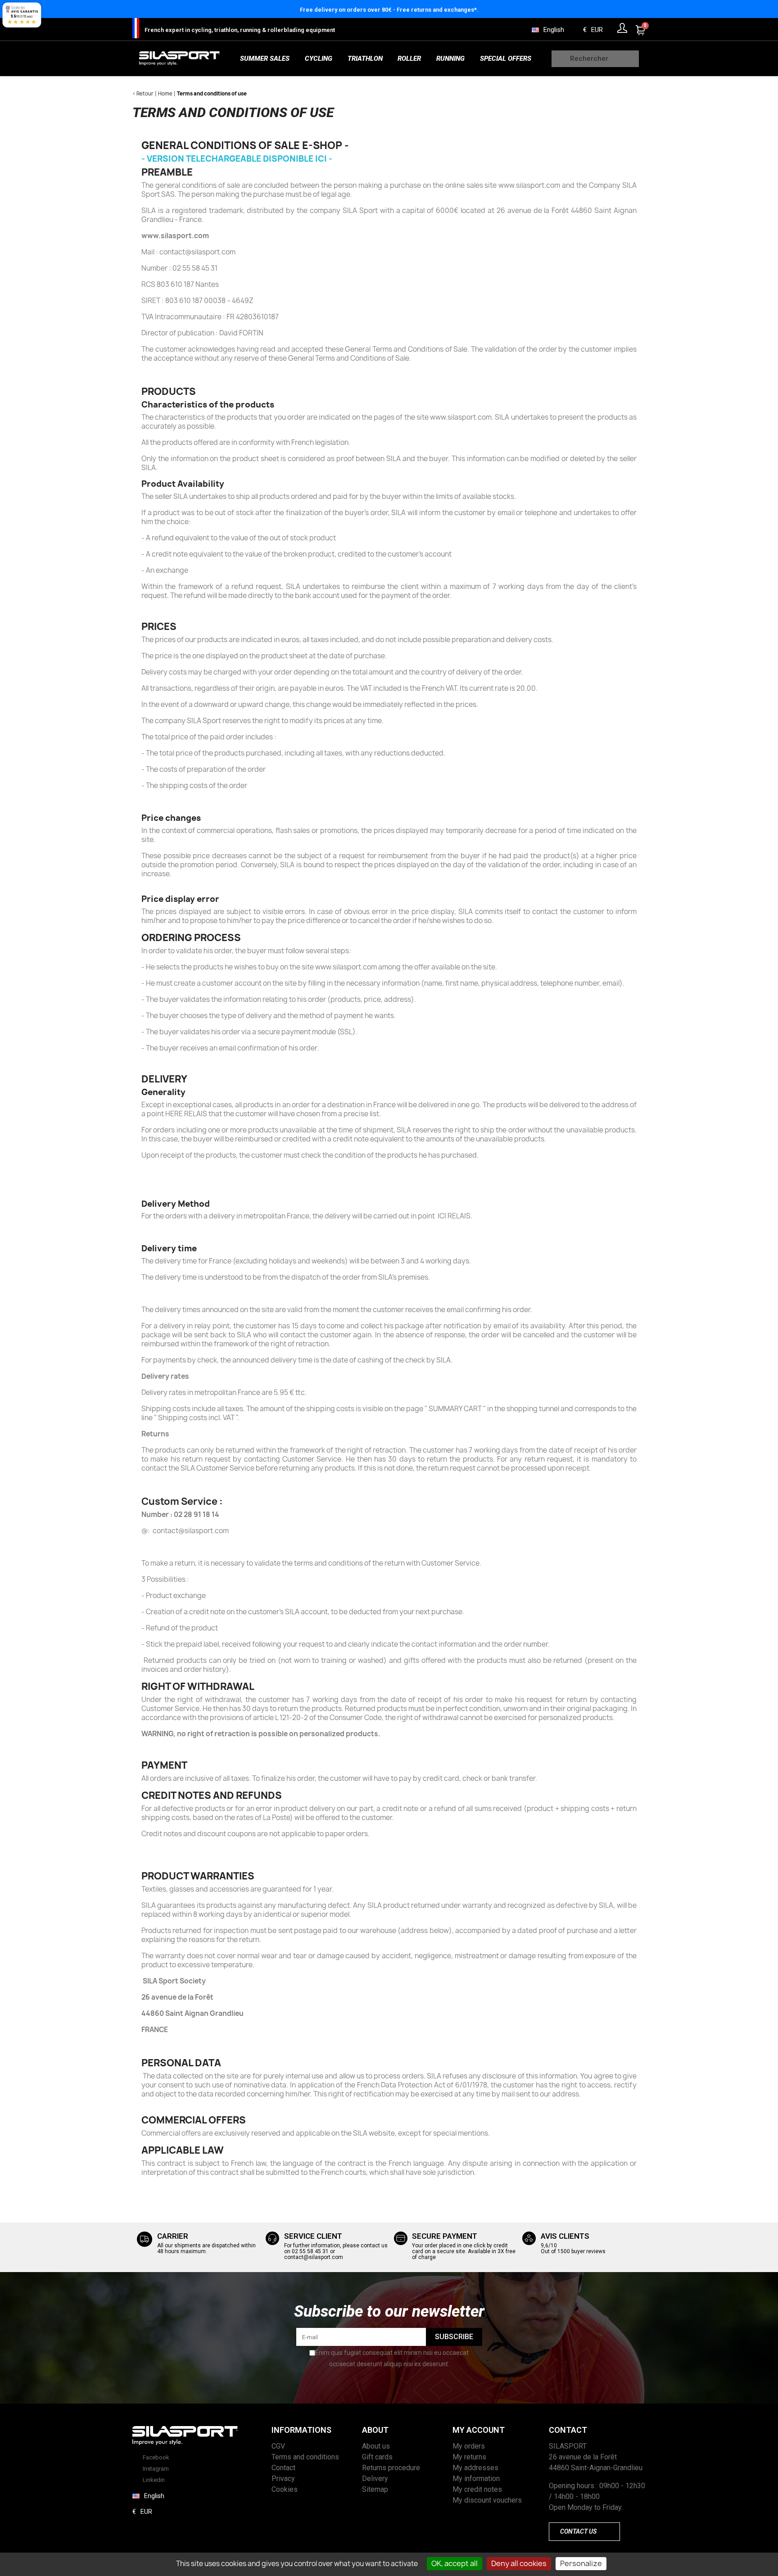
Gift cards (377, 2457)
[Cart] (641, 30)
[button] (584, 2532)
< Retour (143, 93)
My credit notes (477, 2489)
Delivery (375, 2479)
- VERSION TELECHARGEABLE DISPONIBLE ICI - (237, 159)
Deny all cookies (519, 2563)
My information (476, 2479)
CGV (278, 2446)
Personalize (581, 2563)
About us (376, 2446)
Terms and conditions (305, 2457)
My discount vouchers (487, 2500)
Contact (283, 2468)
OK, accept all (455, 2563)
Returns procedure (391, 2468)
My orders (469, 2446)
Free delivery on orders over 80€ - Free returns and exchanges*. (389, 10)
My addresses (475, 2468)
